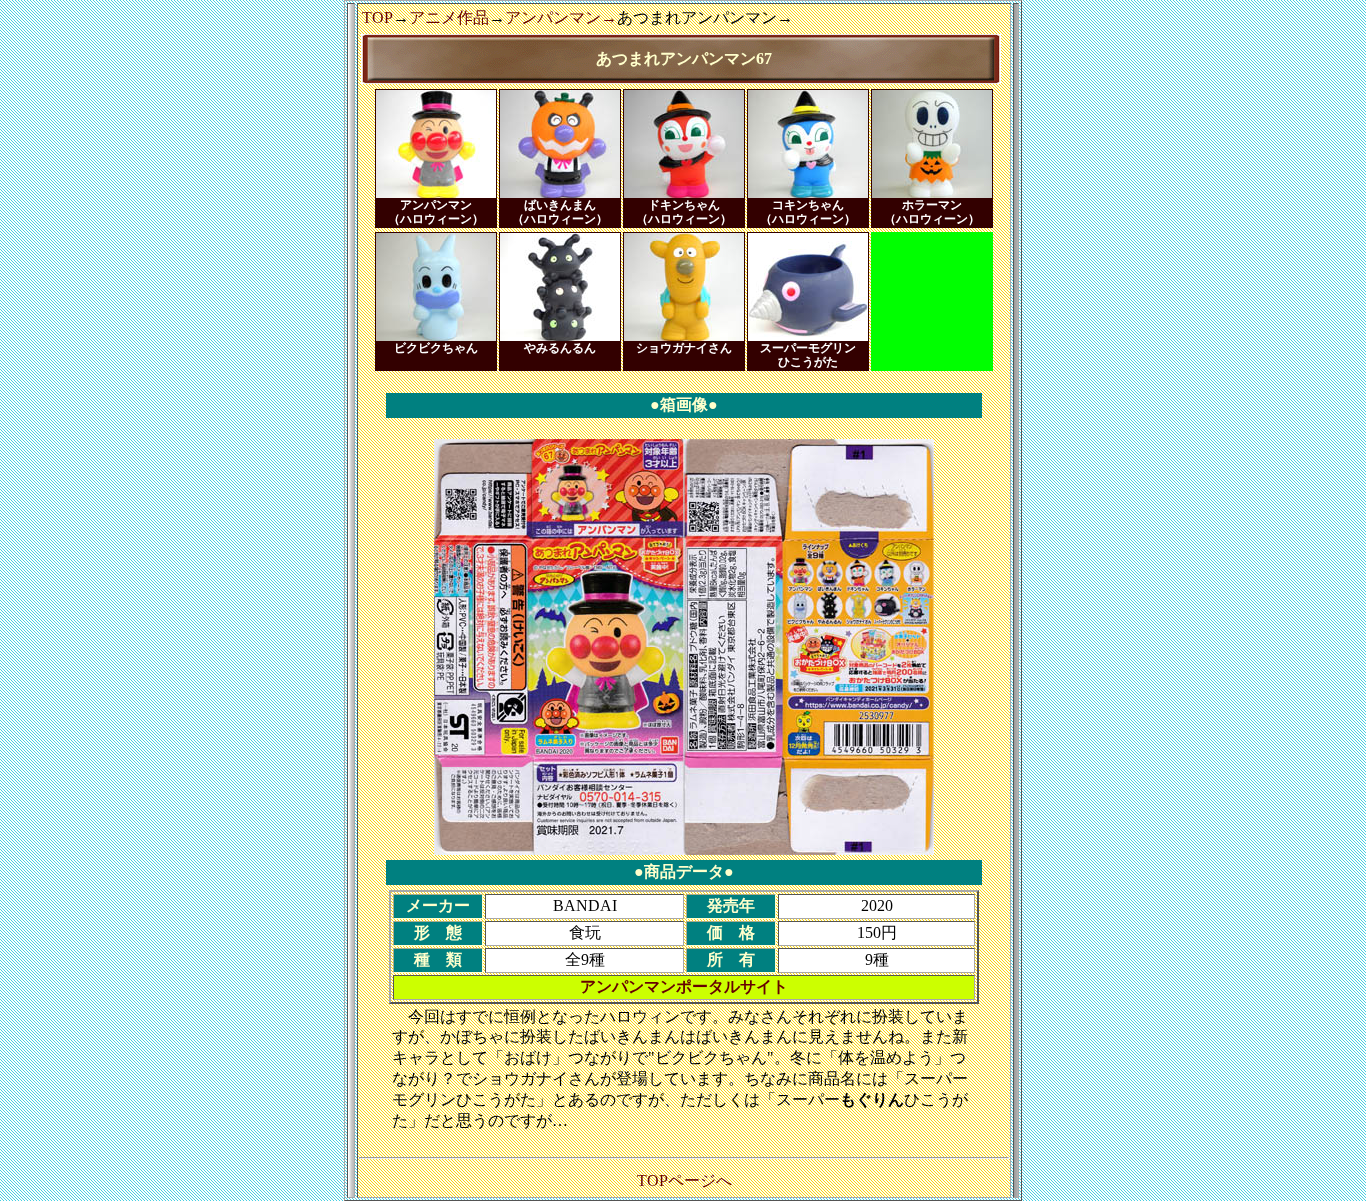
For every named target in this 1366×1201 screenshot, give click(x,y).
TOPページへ (684, 1180)
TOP (377, 17)
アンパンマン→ (561, 17)
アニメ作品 (449, 17)
